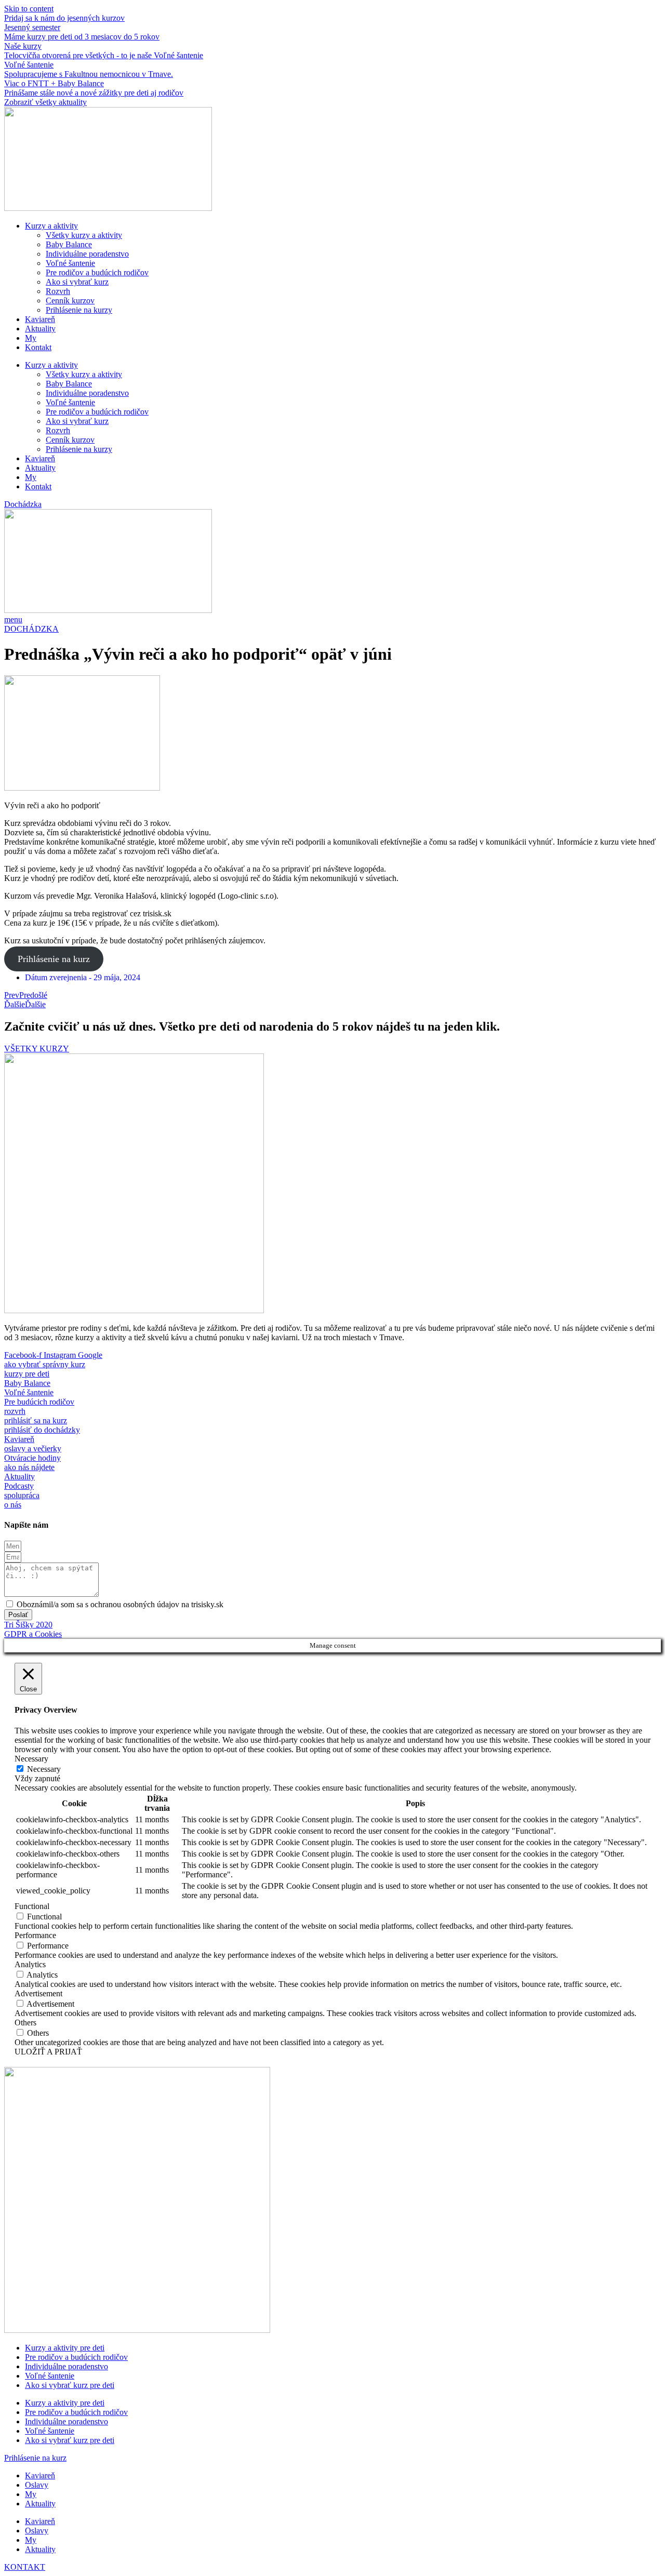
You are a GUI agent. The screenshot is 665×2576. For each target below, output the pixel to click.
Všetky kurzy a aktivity (84, 235)
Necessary (44, 1769)
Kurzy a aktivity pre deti (65, 2348)
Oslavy (37, 2485)
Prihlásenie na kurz (54, 959)
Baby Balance (69, 244)
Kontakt (38, 347)
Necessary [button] (31, 1759)
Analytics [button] (30, 1964)
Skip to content (29, 9)
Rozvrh (58, 291)
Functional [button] (32, 1906)
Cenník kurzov (70, 301)
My (31, 338)
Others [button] (25, 2023)
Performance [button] (35, 1935)
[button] (23, 504)
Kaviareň (40, 319)
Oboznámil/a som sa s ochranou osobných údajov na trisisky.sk (120, 1604)
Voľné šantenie (70, 263)
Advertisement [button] (38, 1993)
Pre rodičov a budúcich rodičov (97, 272)
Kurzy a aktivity (51, 226)
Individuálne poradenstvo (87, 254)
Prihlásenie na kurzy (79, 310)
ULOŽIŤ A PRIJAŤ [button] (48, 2052)
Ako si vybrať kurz (77, 282)
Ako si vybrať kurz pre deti (70, 2385)
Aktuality (40, 329)
